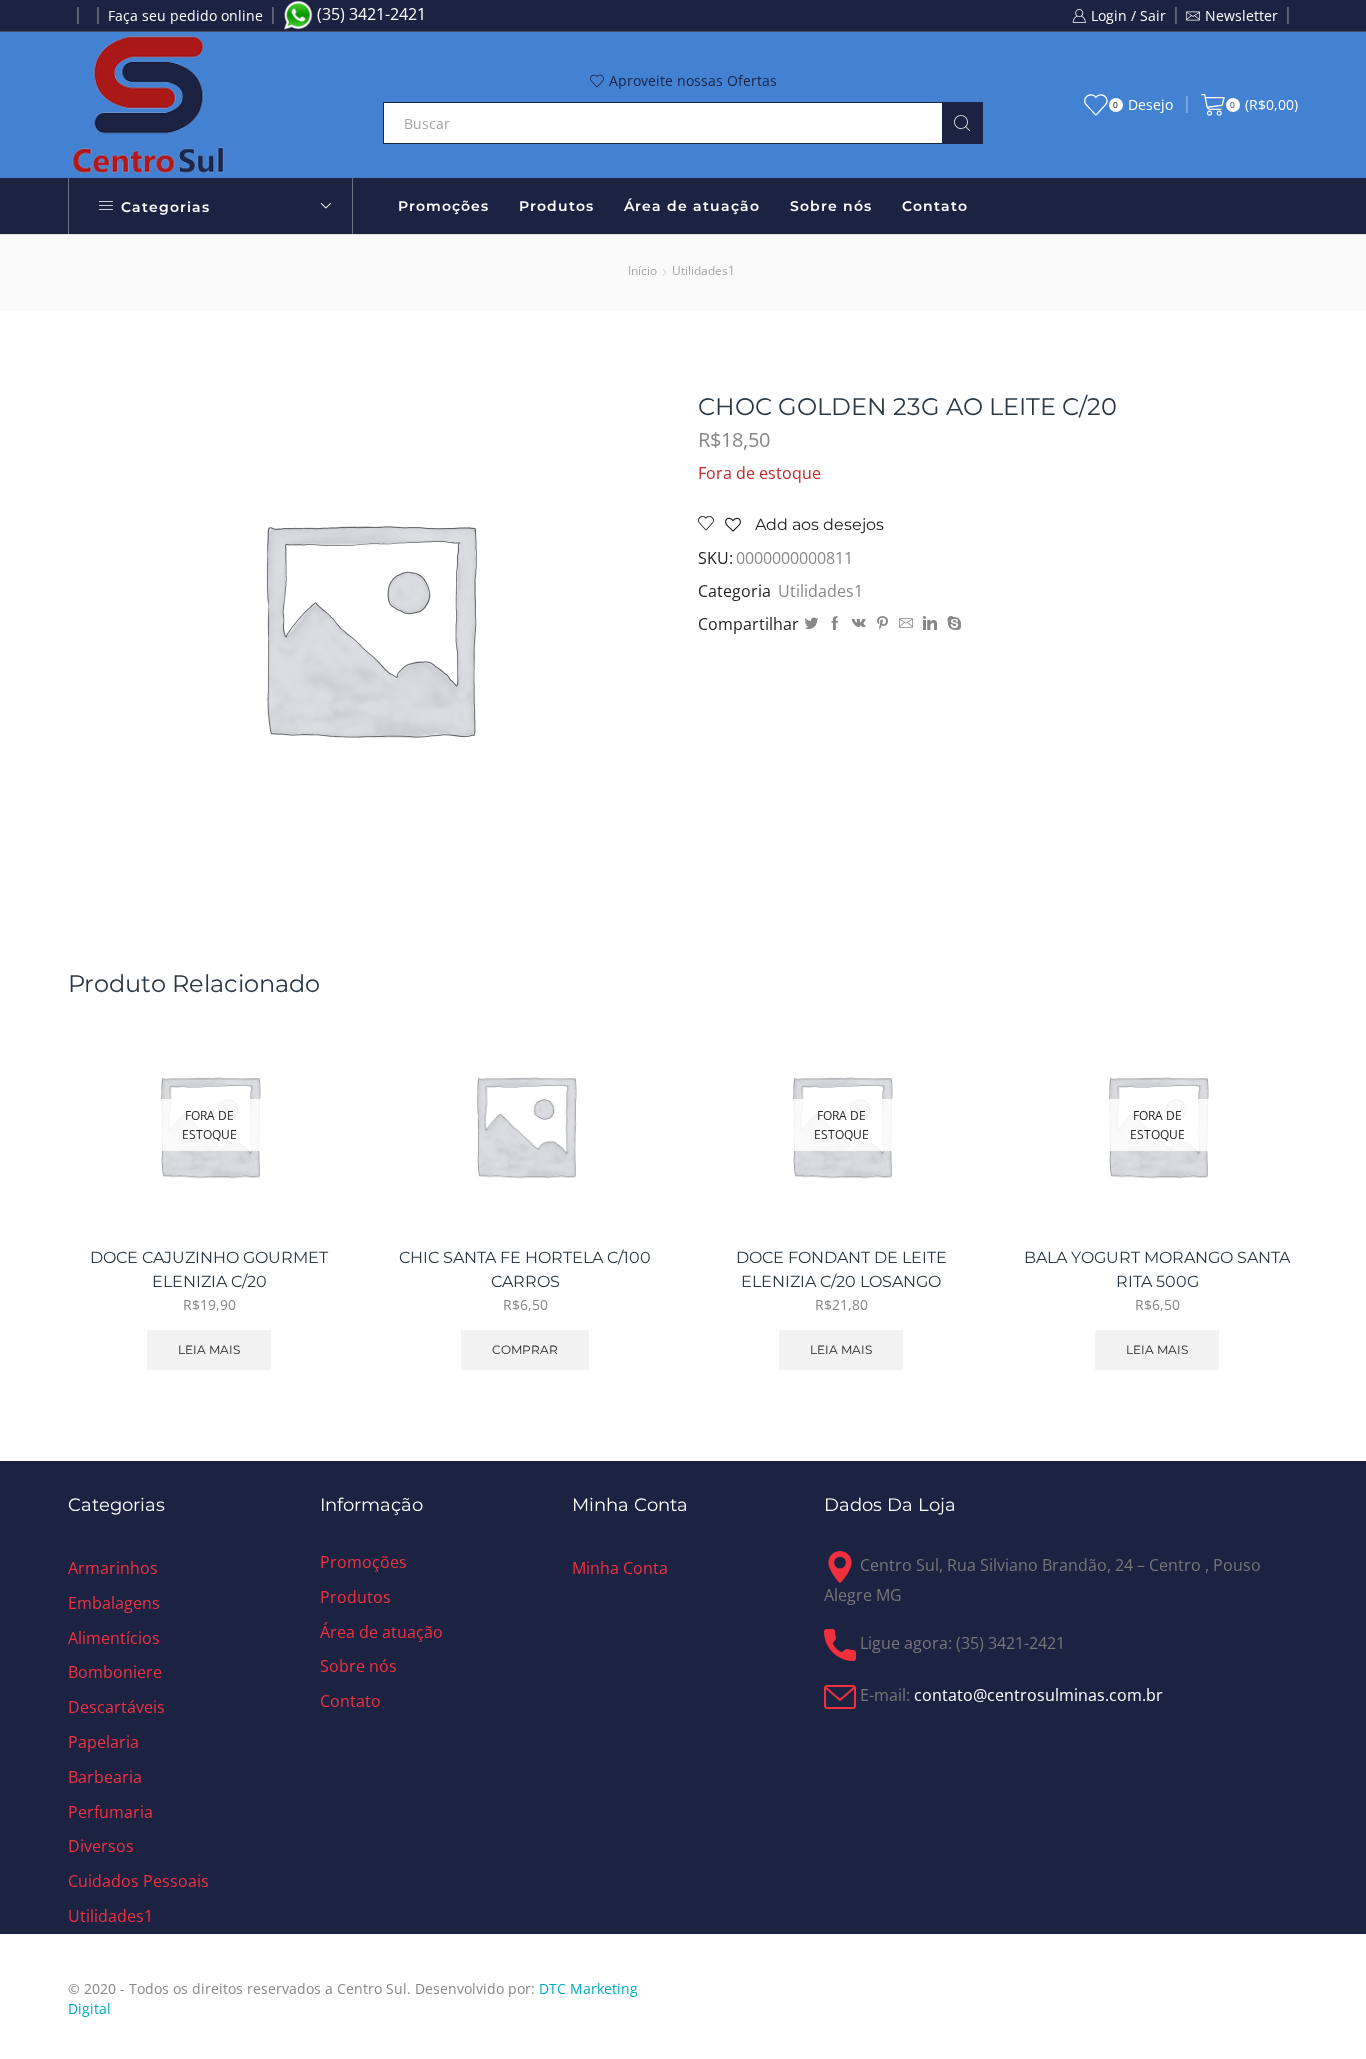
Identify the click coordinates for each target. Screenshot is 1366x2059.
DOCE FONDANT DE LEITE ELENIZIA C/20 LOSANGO (841, 1269)
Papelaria (103, 1742)
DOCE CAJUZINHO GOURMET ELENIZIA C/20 (209, 1269)
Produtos (556, 206)
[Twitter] (811, 623)
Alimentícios (114, 1638)
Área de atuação (692, 206)
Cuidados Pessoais (138, 1881)
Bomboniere (115, 1672)
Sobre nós (831, 206)
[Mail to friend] (906, 623)
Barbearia (105, 1777)
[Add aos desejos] (312, 1187)
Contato (935, 206)
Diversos (101, 1846)
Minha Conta (620, 1568)
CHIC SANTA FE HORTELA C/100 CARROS (525, 1269)
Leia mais (209, 1349)
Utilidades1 (703, 270)
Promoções (443, 206)
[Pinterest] (882, 623)
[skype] (952, 623)
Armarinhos (113, 1568)
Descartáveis (116, 1707)
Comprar (628, 1142)
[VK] (859, 623)
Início (642, 270)
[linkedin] (930, 623)
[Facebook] (835, 623)
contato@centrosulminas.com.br (1038, 1695)
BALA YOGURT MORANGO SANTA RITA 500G (1157, 1269)
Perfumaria (110, 1812)
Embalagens (114, 1603)
